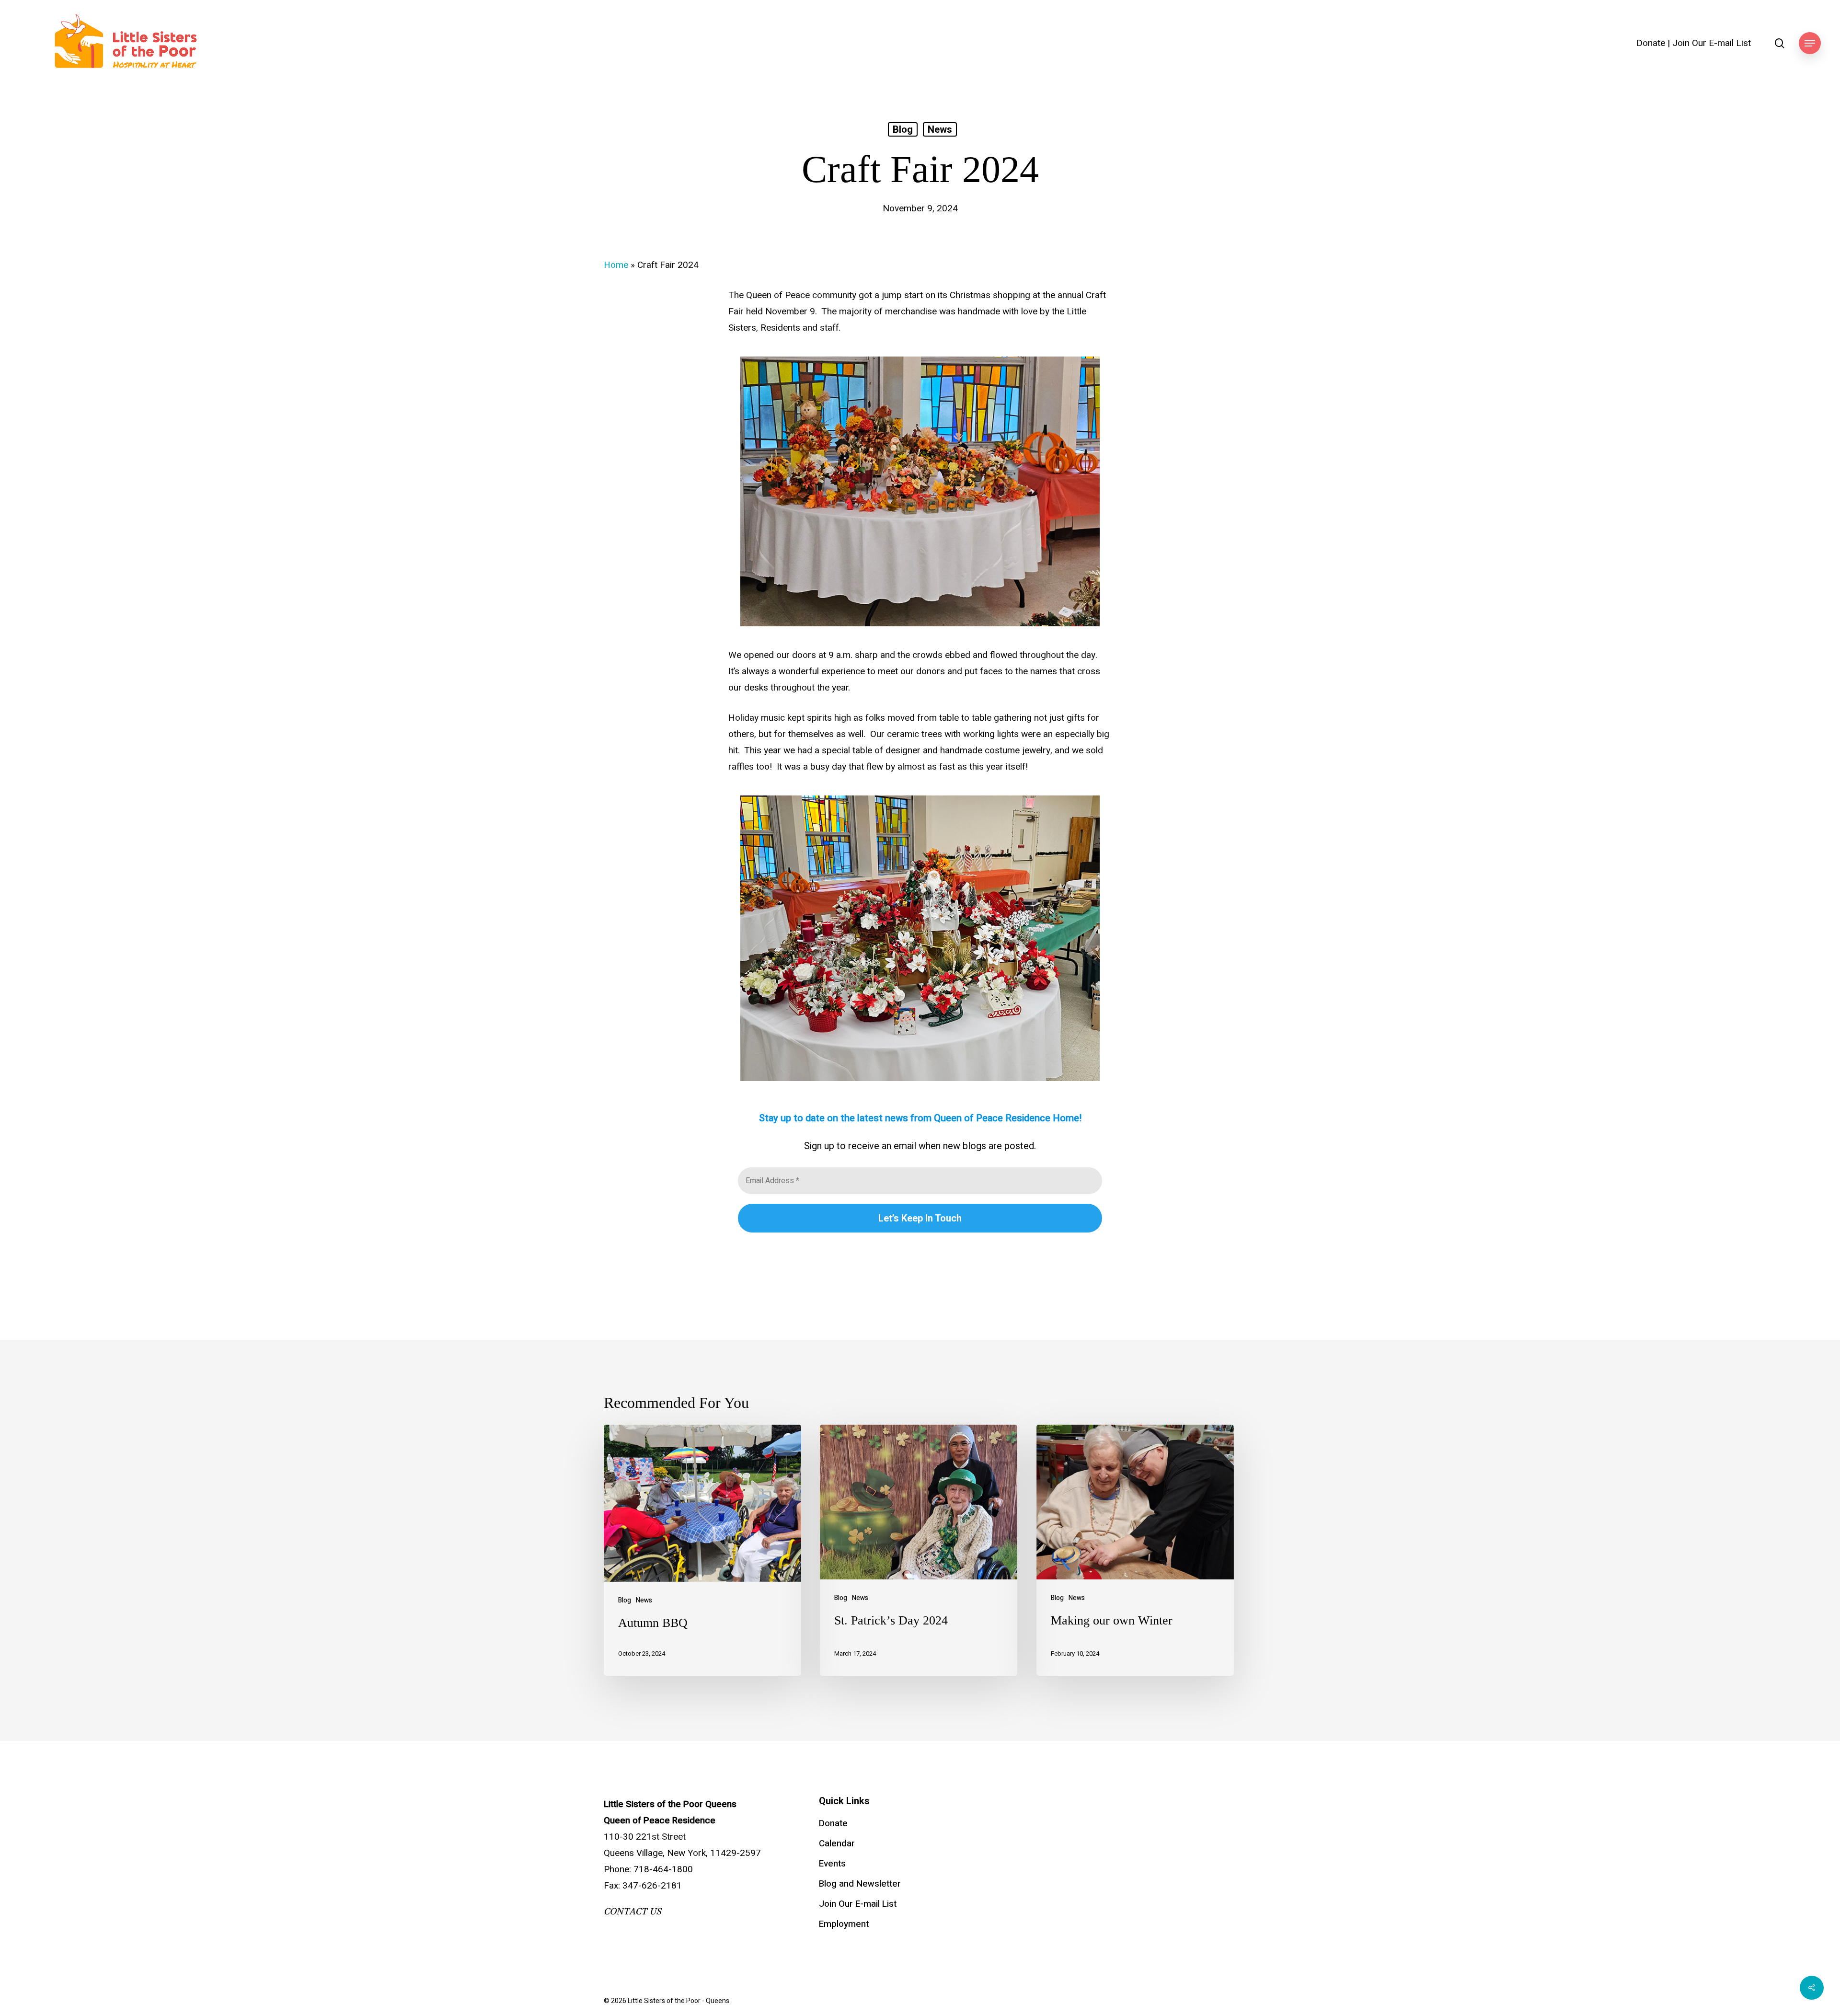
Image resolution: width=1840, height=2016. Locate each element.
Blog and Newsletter (860, 1884)
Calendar (837, 1843)
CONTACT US (632, 1912)
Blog (903, 129)
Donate (1651, 43)
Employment (844, 1924)
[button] (1810, 43)
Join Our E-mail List (1712, 43)
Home (616, 265)
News (940, 129)
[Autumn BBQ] (702, 1550)
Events (832, 1864)
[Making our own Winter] (1135, 1550)
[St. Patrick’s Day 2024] (919, 1550)
